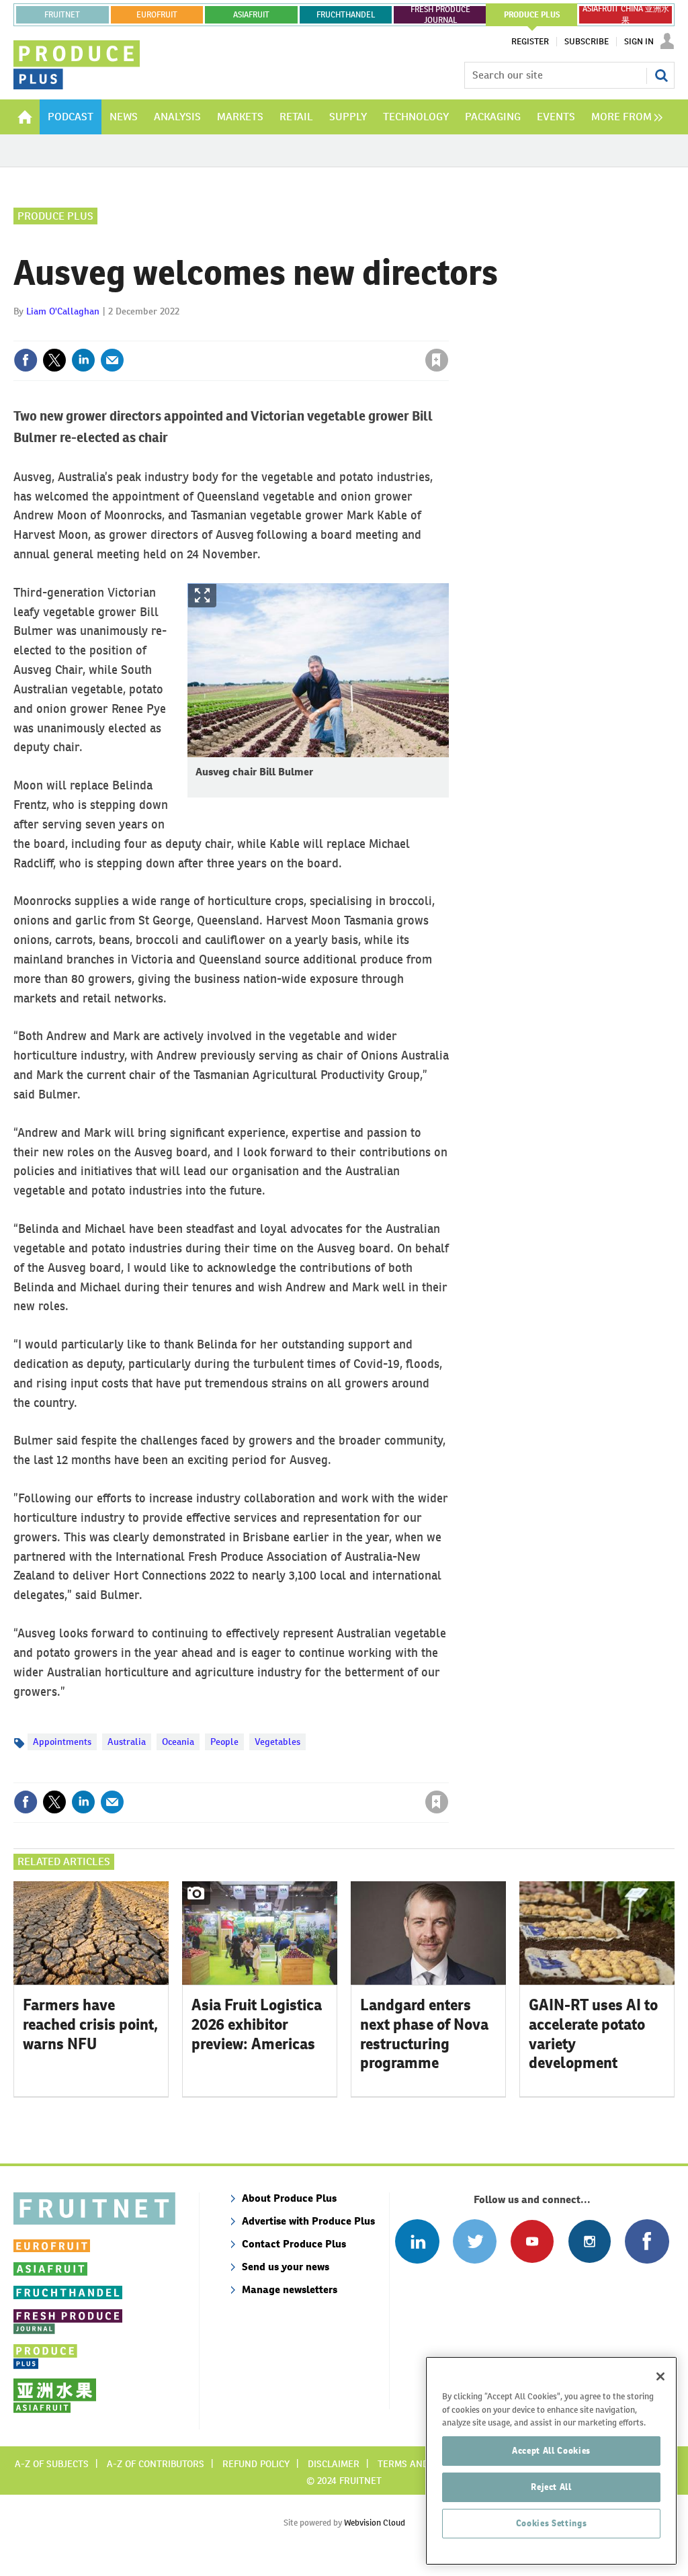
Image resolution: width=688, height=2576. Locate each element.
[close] (448, 333)
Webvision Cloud (375, 2523)
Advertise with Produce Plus (308, 2221)
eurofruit (157, 15)
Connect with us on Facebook (647, 2241)
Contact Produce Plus (294, 2244)
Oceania (178, 1742)
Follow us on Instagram (590, 2241)
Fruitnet (62, 15)
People (224, 1742)
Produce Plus (55, 216)
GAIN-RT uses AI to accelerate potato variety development (593, 2034)
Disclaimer (334, 2464)
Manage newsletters (290, 2289)
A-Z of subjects (52, 2464)
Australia (127, 1742)
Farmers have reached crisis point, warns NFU (90, 2024)
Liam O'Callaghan (63, 311)
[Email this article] (112, 360)
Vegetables (277, 1742)
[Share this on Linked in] (83, 360)
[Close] (660, 2376)
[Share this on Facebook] (26, 360)
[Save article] (437, 360)
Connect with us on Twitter (475, 2241)
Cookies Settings (552, 2523)
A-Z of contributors (156, 2464)
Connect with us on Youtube (532, 2241)
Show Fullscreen (202, 596)
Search (661, 75)
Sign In (639, 42)
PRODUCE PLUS (532, 15)
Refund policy (256, 2464)
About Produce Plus (289, 2198)
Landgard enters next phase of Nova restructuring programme (424, 2034)
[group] (623, 117)
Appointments (62, 1742)
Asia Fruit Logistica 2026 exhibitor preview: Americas (257, 2024)
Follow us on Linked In (417, 2241)
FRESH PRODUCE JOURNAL (440, 15)
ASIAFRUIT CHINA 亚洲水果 (626, 15)
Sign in (277, 333)
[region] (551, 2461)
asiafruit (251, 15)
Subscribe (587, 42)
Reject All (551, 2487)
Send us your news (286, 2267)
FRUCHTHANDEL (346, 15)
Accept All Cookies (551, 2451)
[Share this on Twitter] (54, 360)
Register (530, 42)
